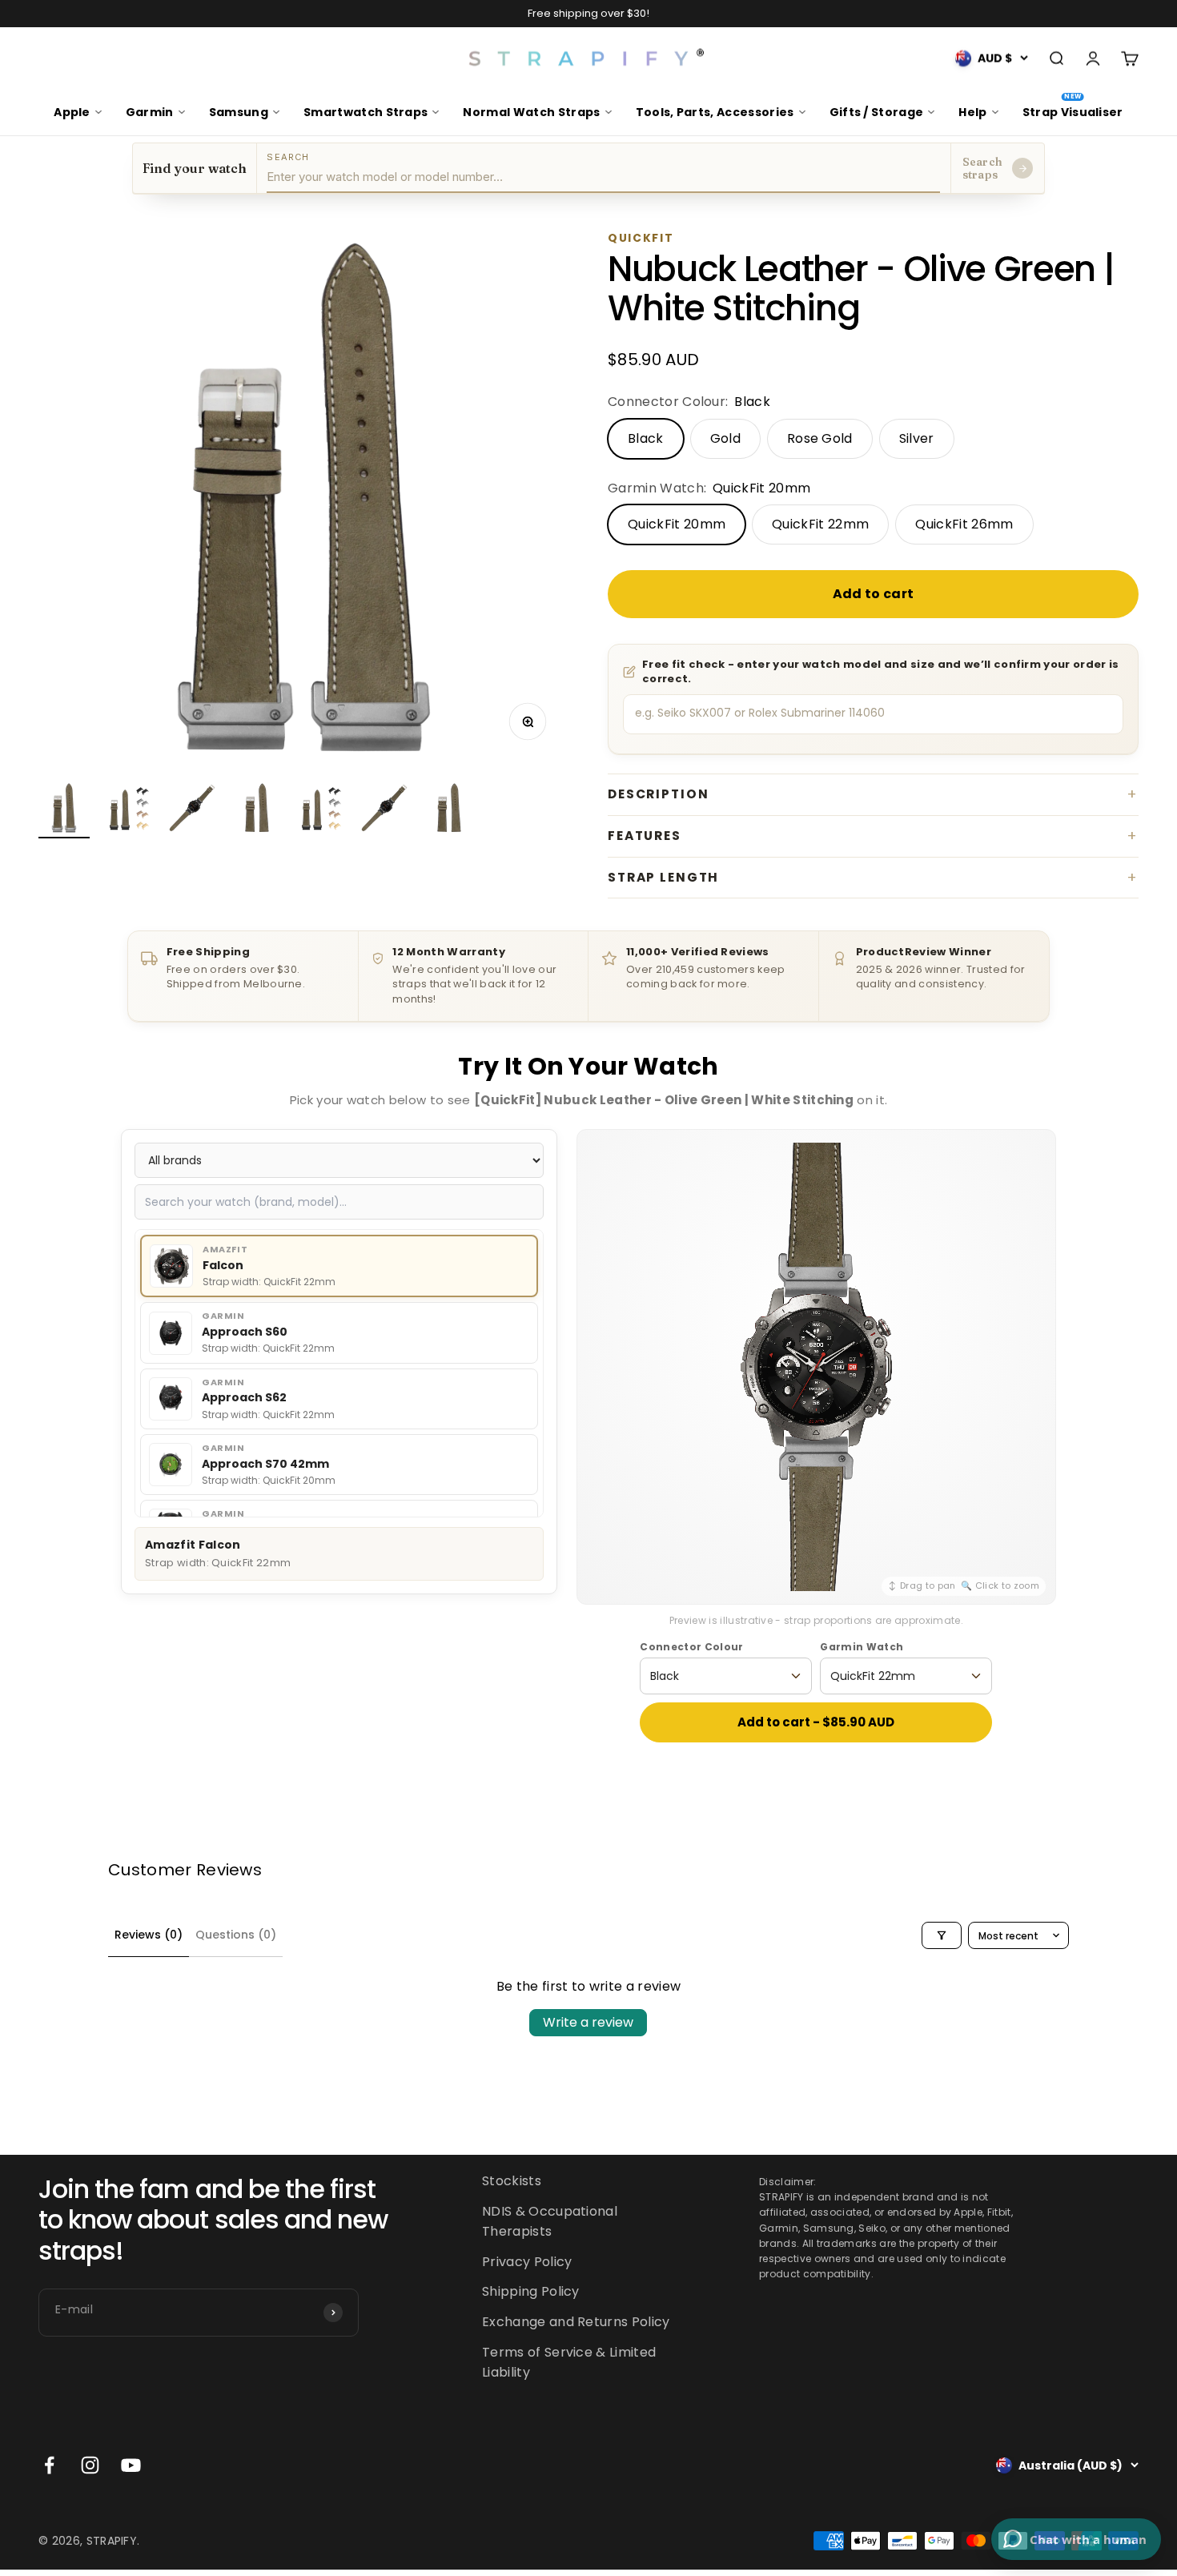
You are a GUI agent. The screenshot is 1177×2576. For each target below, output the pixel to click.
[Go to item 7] (448, 810)
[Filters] (942, 1935)
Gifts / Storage (877, 112)
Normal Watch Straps (531, 112)
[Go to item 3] (192, 810)
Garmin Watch (862, 1647)
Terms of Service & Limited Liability (569, 2363)
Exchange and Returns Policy (576, 2322)
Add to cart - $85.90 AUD (816, 1722)
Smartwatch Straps (366, 112)
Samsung (239, 112)
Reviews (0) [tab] (149, 1935)
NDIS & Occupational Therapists (550, 2222)
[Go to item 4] (256, 810)
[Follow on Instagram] (90, 2466)
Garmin (150, 112)
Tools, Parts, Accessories (715, 112)
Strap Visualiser (1073, 106)
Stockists (512, 2181)
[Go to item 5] (320, 810)
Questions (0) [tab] (236, 1935)
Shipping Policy (531, 2292)
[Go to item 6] (384, 810)
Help (972, 112)
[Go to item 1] (64, 810)
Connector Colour (691, 1647)
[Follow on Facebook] (49, 2466)
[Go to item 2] (128, 810)
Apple (72, 112)
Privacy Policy (527, 2262)
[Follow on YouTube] (131, 2466)
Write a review (588, 2022)
